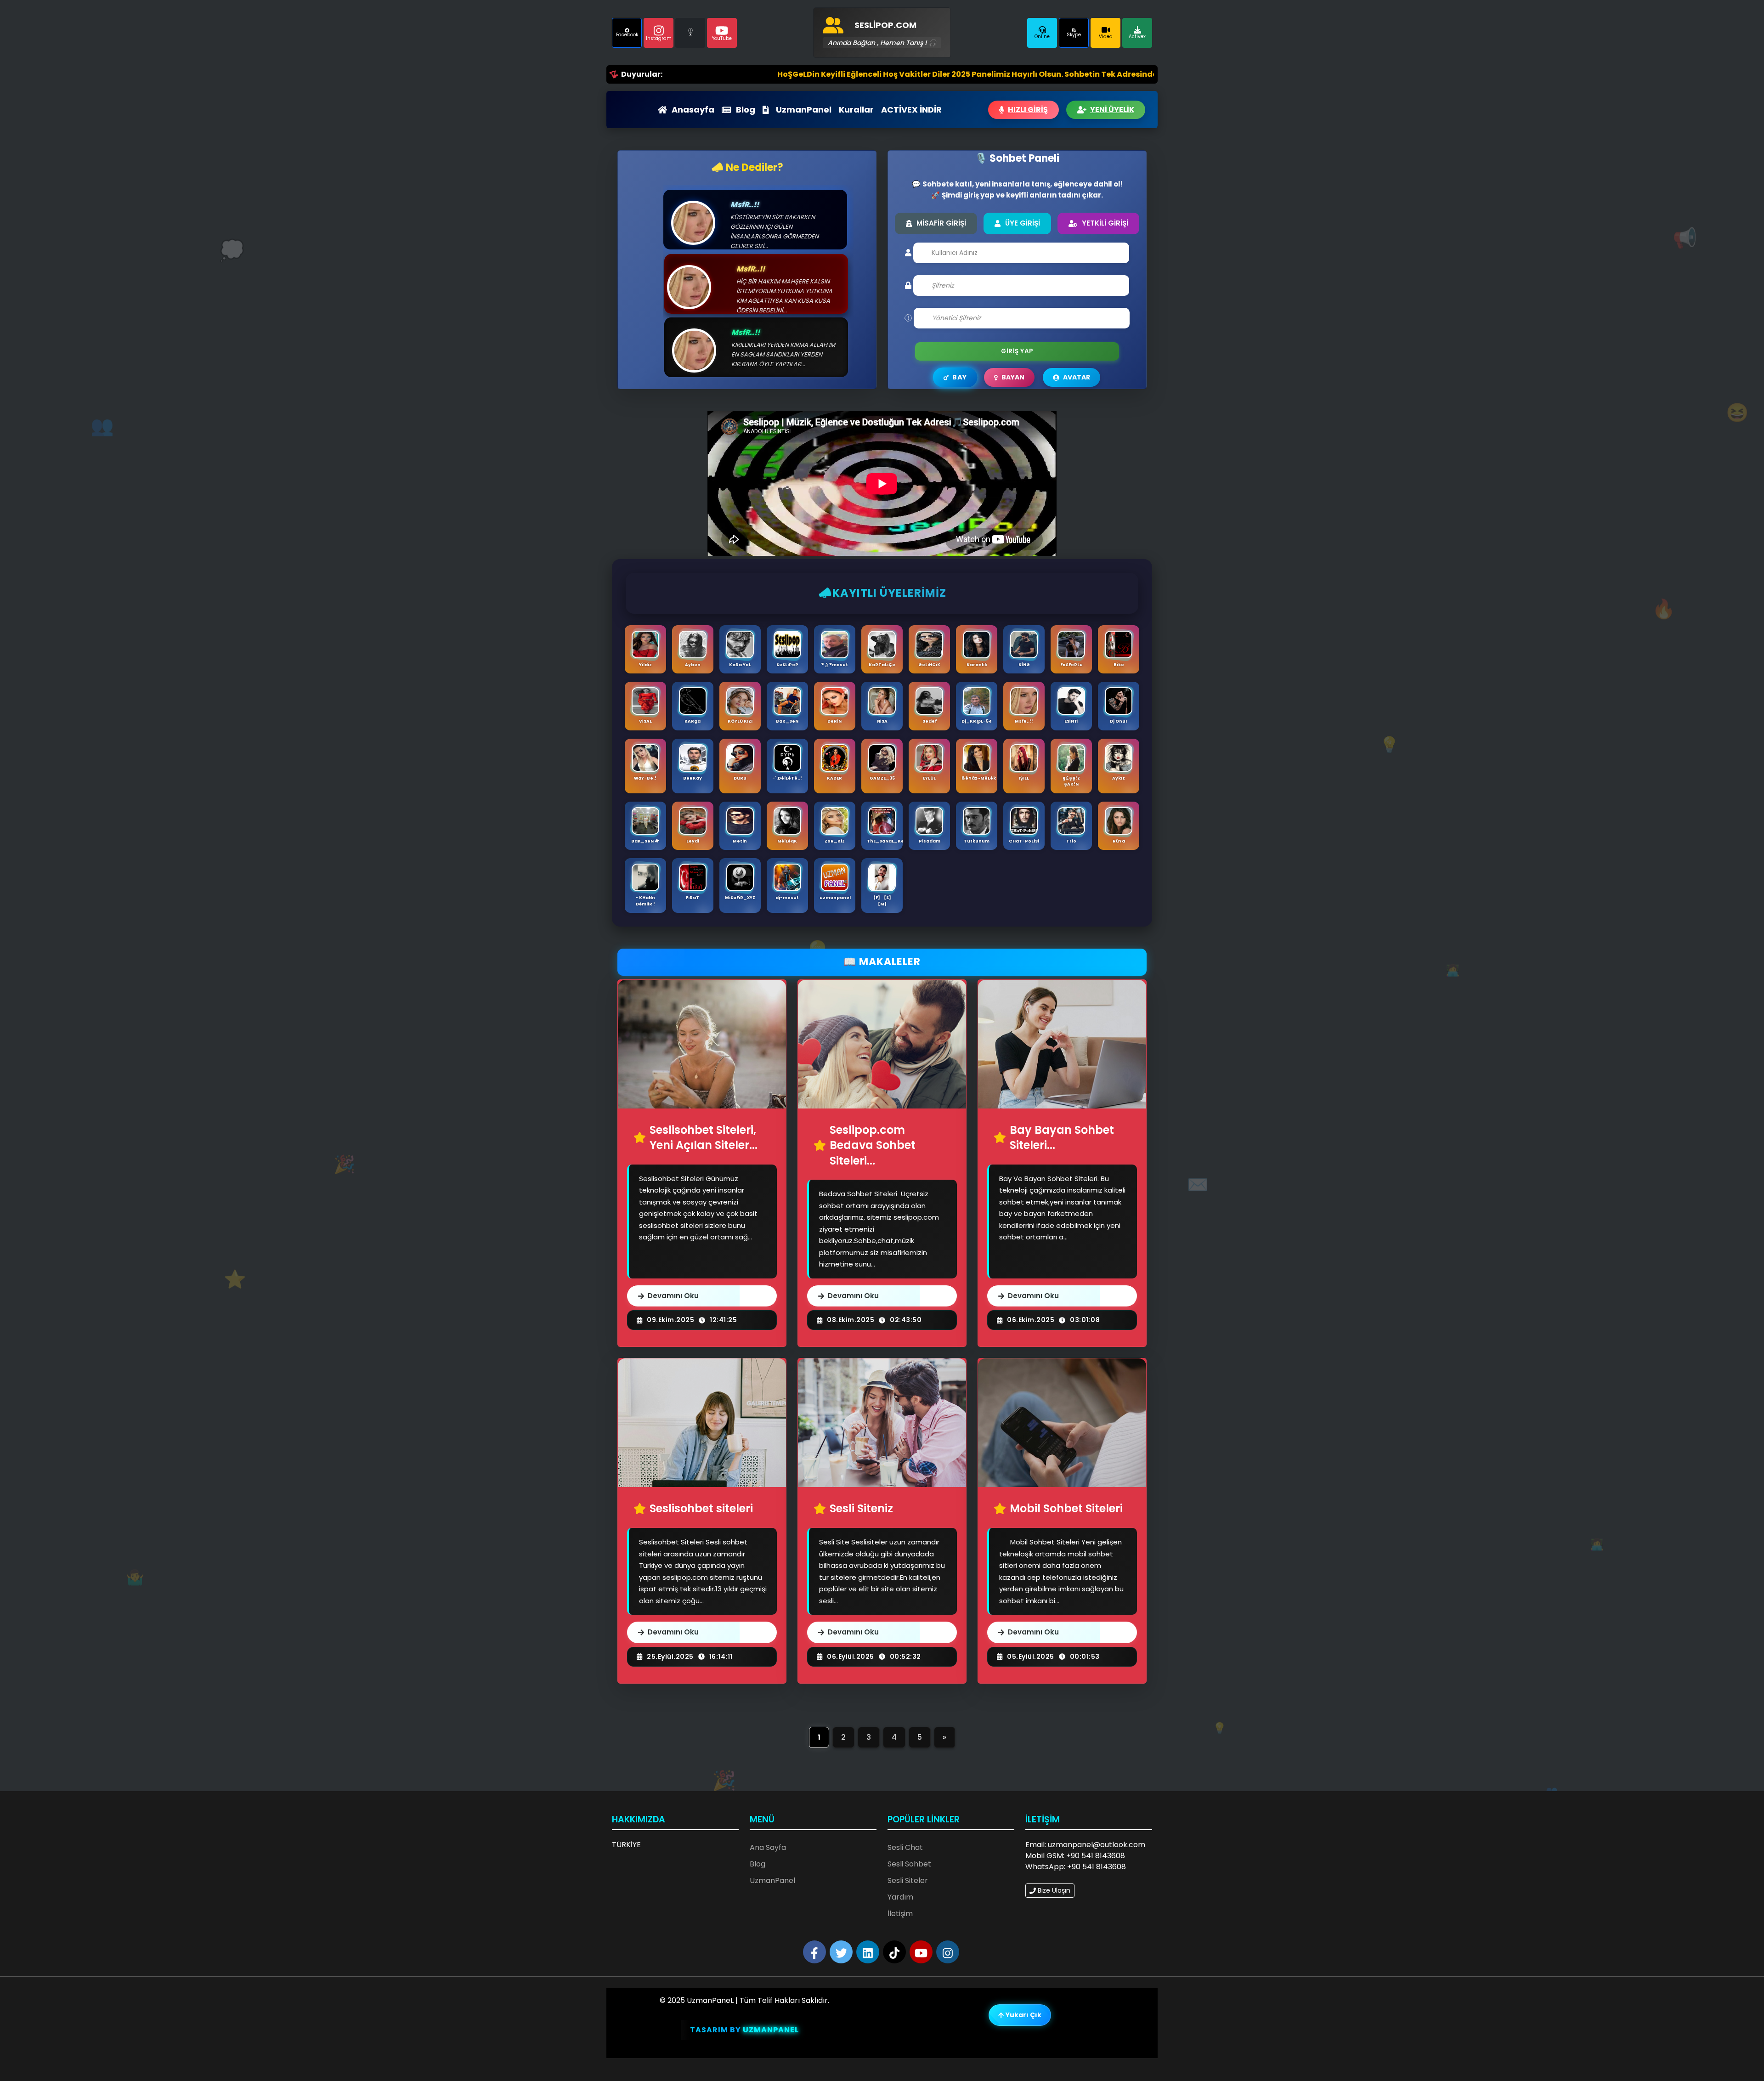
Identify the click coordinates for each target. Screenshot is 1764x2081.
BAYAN (1013, 377)
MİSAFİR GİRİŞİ (941, 223)
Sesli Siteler (908, 1880)
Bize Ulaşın (1053, 1890)
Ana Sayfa (768, 1847)
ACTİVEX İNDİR (911, 110)
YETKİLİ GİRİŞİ (1105, 223)
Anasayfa (693, 110)
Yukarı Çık (1023, 2015)
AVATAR (1077, 377)
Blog (746, 110)
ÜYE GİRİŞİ (1023, 223)
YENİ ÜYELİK (1112, 110)
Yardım (900, 1897)
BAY (959, 377)
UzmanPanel (804, 110)
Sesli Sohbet (909, 1864)
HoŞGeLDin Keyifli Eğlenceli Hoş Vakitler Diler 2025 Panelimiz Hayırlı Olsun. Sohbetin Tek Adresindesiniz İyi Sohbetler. (845, 74)
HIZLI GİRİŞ (1028, 110)
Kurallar (856, 110)
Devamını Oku (673, 1296)
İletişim (900, 1914)
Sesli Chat (905, 1847)
